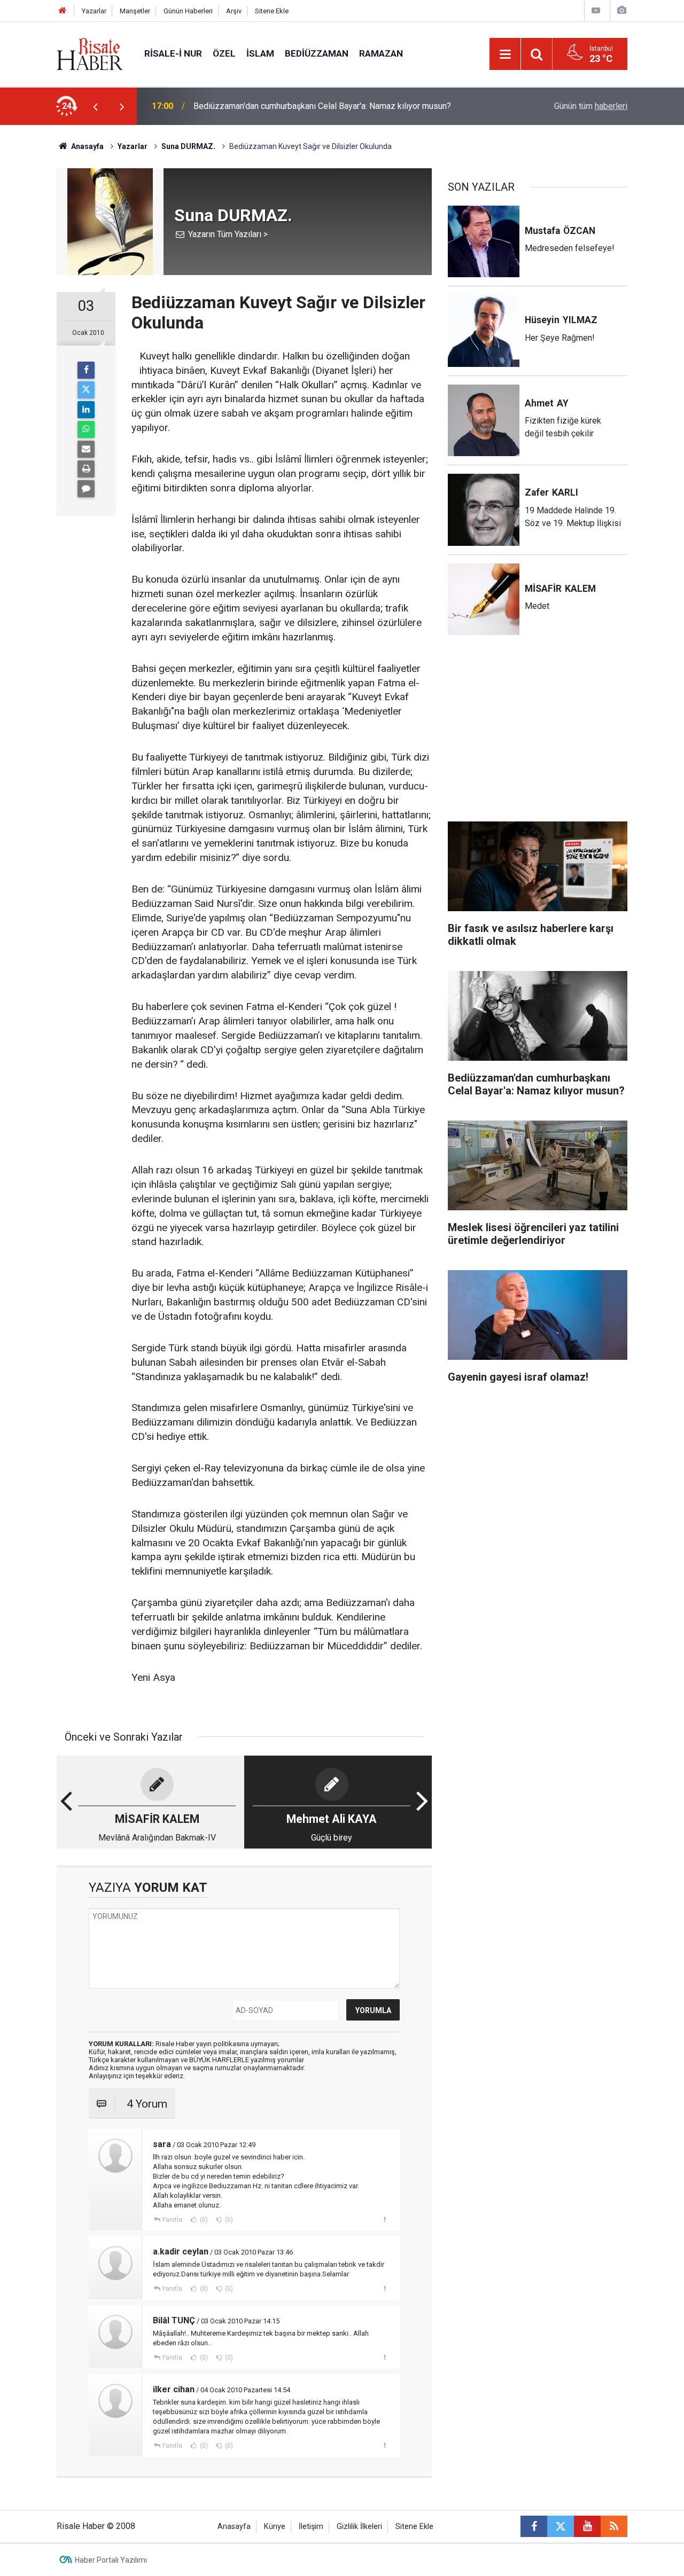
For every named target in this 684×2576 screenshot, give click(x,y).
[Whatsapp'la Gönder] (86, 429)
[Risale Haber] (90, 53)
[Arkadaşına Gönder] (86, 449)
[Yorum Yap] (86, 489)
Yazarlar (94, 11)
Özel (224, 53)
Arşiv (234, 11)
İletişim (311, 2527)
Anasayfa (234, 2527)
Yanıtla (172, 2220)
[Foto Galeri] (621, 10)
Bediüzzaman (317, 53)
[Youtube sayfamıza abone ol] (587, 2526)
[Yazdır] (86, 469)
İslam (260, 53)
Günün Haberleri (188, 11)
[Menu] (505, 54)
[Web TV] (596, 10)
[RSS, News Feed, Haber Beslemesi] (614, 2526)
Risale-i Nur (173, 53)
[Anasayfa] (63, 11)
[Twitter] (86, 390)
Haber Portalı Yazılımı (111, 2560)
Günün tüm (591, 106)
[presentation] (95, 106)
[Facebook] (86, 370)
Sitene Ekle (272, 11)
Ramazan (381, 53)
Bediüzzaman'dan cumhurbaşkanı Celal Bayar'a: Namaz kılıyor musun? (322, 106)
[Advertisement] (538, 735)
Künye (275, 2527)
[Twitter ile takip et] (561, 2526)
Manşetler (135, 11)
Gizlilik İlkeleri (359, 2527)
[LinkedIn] (86, 410)
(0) (203, 2220)
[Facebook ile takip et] (534, 2526)
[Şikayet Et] (384, 2219)
